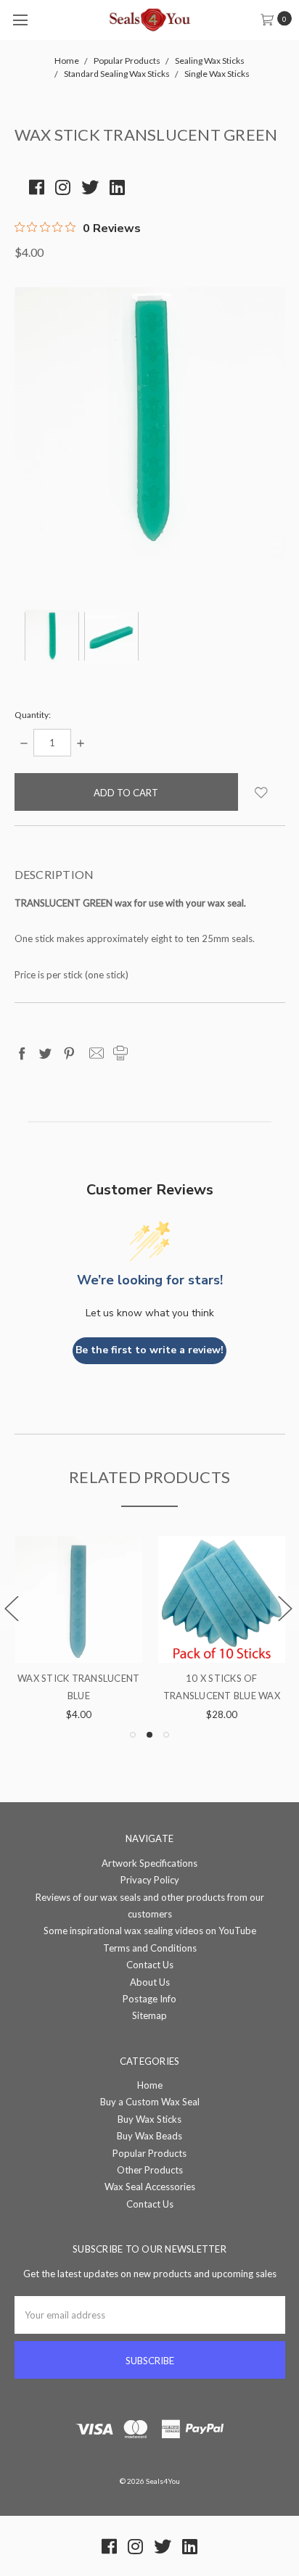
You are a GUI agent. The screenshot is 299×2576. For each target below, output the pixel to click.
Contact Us (150, 1965)
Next (284, 1608)
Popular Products (149, 2153)
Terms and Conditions (150, 1948)
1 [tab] (133, 1735)
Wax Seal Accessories (150, 2187)
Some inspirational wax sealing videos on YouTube (150, 1931)
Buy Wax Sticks (149, 2119)
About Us (150, 1982)
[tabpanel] (208, 1630)
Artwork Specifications (149, 1863)
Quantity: (33, 715)
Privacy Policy (150, 1880)
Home (150, 2085)
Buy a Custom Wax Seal (150, 2102)
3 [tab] (166, 1735)
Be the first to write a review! (149, 1350)
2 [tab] (149, 1735)
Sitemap (149, 2015)
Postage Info (149, 1999)
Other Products (150, 2170)
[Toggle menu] (20, 20)
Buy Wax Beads (149, 2136)
